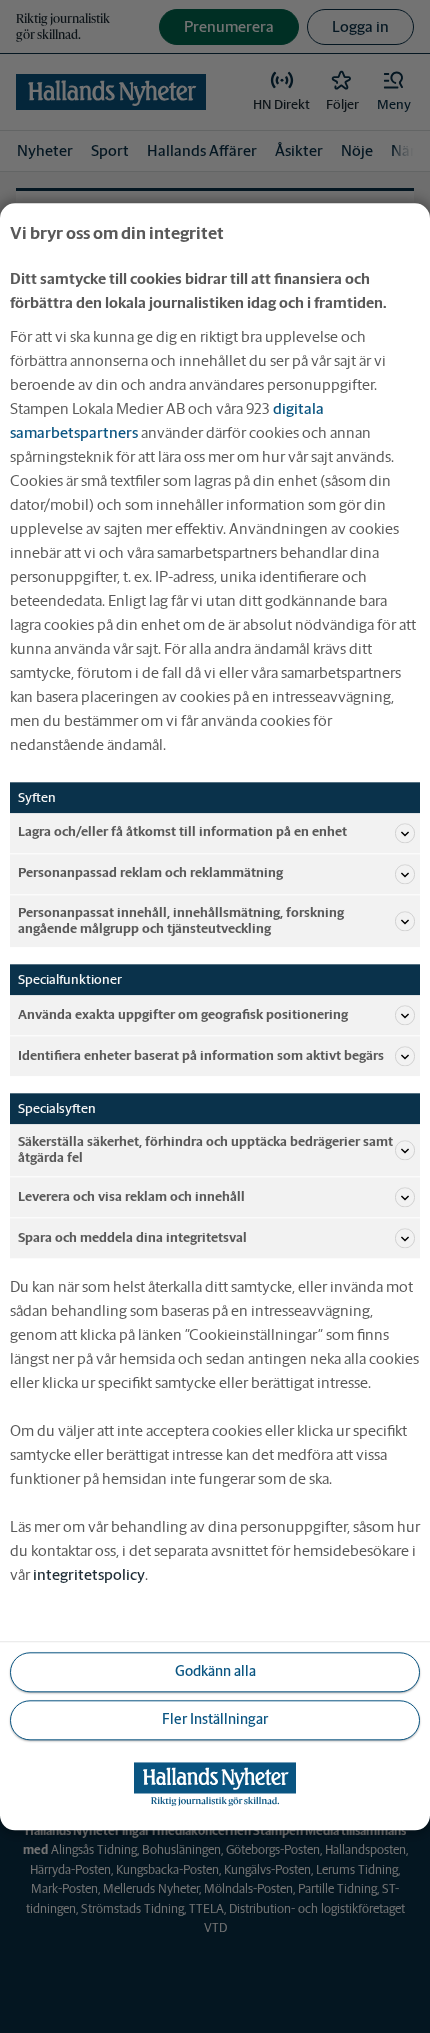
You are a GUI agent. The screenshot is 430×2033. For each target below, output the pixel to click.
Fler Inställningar (215, 1720)
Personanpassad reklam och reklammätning (150, 873)
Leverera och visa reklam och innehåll (131, 1196)
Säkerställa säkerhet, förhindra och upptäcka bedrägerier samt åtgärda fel (205, 1149)
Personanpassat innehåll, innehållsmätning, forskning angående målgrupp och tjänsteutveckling (181, 920)
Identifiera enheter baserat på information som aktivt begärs (201, 1055)
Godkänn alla (215, 1672)
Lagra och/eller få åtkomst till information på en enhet (182, 832)
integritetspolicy (89, 1574)
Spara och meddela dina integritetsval (132, 1237)
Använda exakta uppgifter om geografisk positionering (183, 1014)
